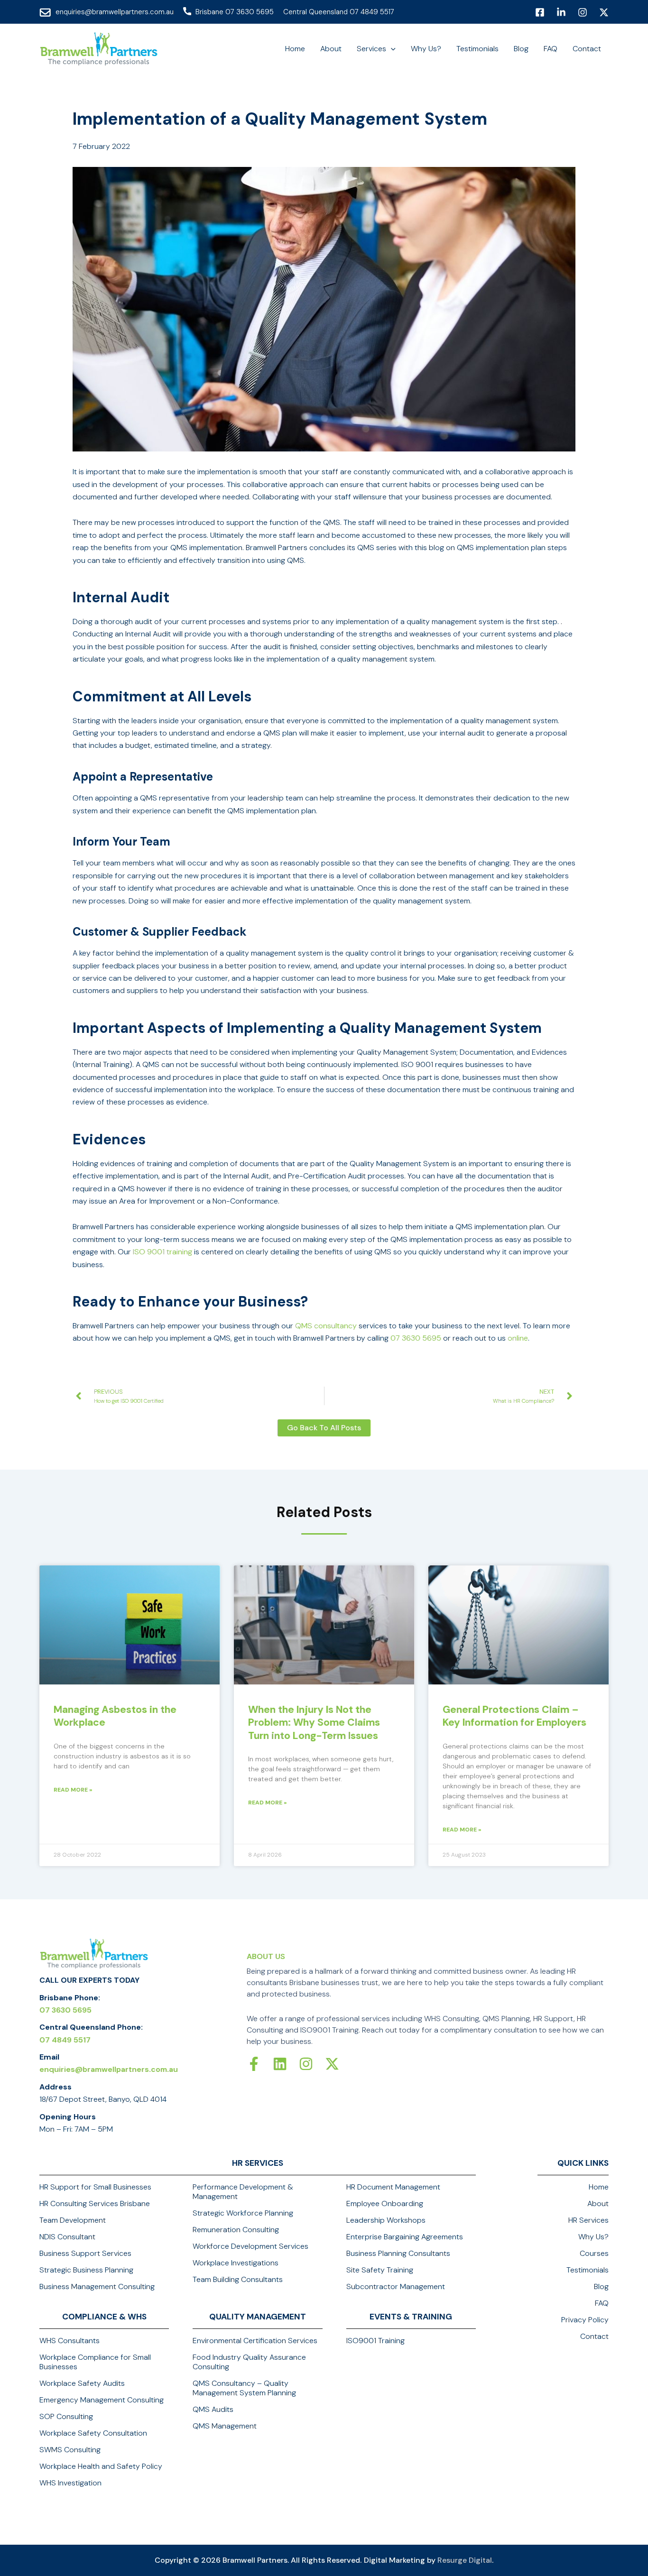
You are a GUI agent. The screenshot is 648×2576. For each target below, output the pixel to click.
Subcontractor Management (396, 2287)
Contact (594, 2337)
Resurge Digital (465, 2560)
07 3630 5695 (416, 1338)
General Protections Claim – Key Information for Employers (514, 1716)
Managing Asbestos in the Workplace (115, 1716)
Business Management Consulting (97, 2287)
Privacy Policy (585, 2320)
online (518, 1338)
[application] (391, 49)
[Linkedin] (561, 12)
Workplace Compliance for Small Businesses (95, 2362)
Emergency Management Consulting (102, 2400)
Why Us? (593, 2237)
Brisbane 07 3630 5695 (235, 12)
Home (599, 2187)
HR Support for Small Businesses (95, 2187)
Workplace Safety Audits (82, 2383)
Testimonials (588, 2270)
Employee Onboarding (385, 2204)
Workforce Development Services (250, 2246)
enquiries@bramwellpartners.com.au (115, 12)
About (598, 2204)
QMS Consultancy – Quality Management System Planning (244, 2388)
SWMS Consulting (70, 2450)
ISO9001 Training (375, 2341)
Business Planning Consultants (398, 2254)
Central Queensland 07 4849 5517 (339, 12)
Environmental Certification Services (255, 2341)
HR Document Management (393, 2187)
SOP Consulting (66, 2417)
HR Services (588, 2220)
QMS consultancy (326, 1326)
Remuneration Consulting (236, 2230)
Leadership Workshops (386, 2220)
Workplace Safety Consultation (93, 2433)
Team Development (73, 2220)
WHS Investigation (70, 2483)
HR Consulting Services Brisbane (95, 2204)
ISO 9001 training (162, 1252)
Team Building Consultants (238, 2280)
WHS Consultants (69, 2341)
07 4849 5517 (65, 2040)
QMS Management (225, 2426)
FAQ (602, 2303)
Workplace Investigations (236, 2263)
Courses (594, 2254)
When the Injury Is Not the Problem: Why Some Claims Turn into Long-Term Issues (314, 1723)
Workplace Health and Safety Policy (101, 2466)
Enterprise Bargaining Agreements (405, 2237)
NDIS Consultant (67, 2237)
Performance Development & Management (243, 2192)
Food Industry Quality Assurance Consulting (249, 2362)
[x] (604, 12)
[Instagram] (583, 12)
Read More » (73, 1790)
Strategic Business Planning (86, 2270)
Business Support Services (85, 2254)
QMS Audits (213, 2410)
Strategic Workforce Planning (243, 2213)
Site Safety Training (380, 2270)
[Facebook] (540, 12)
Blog (601, 2287)
